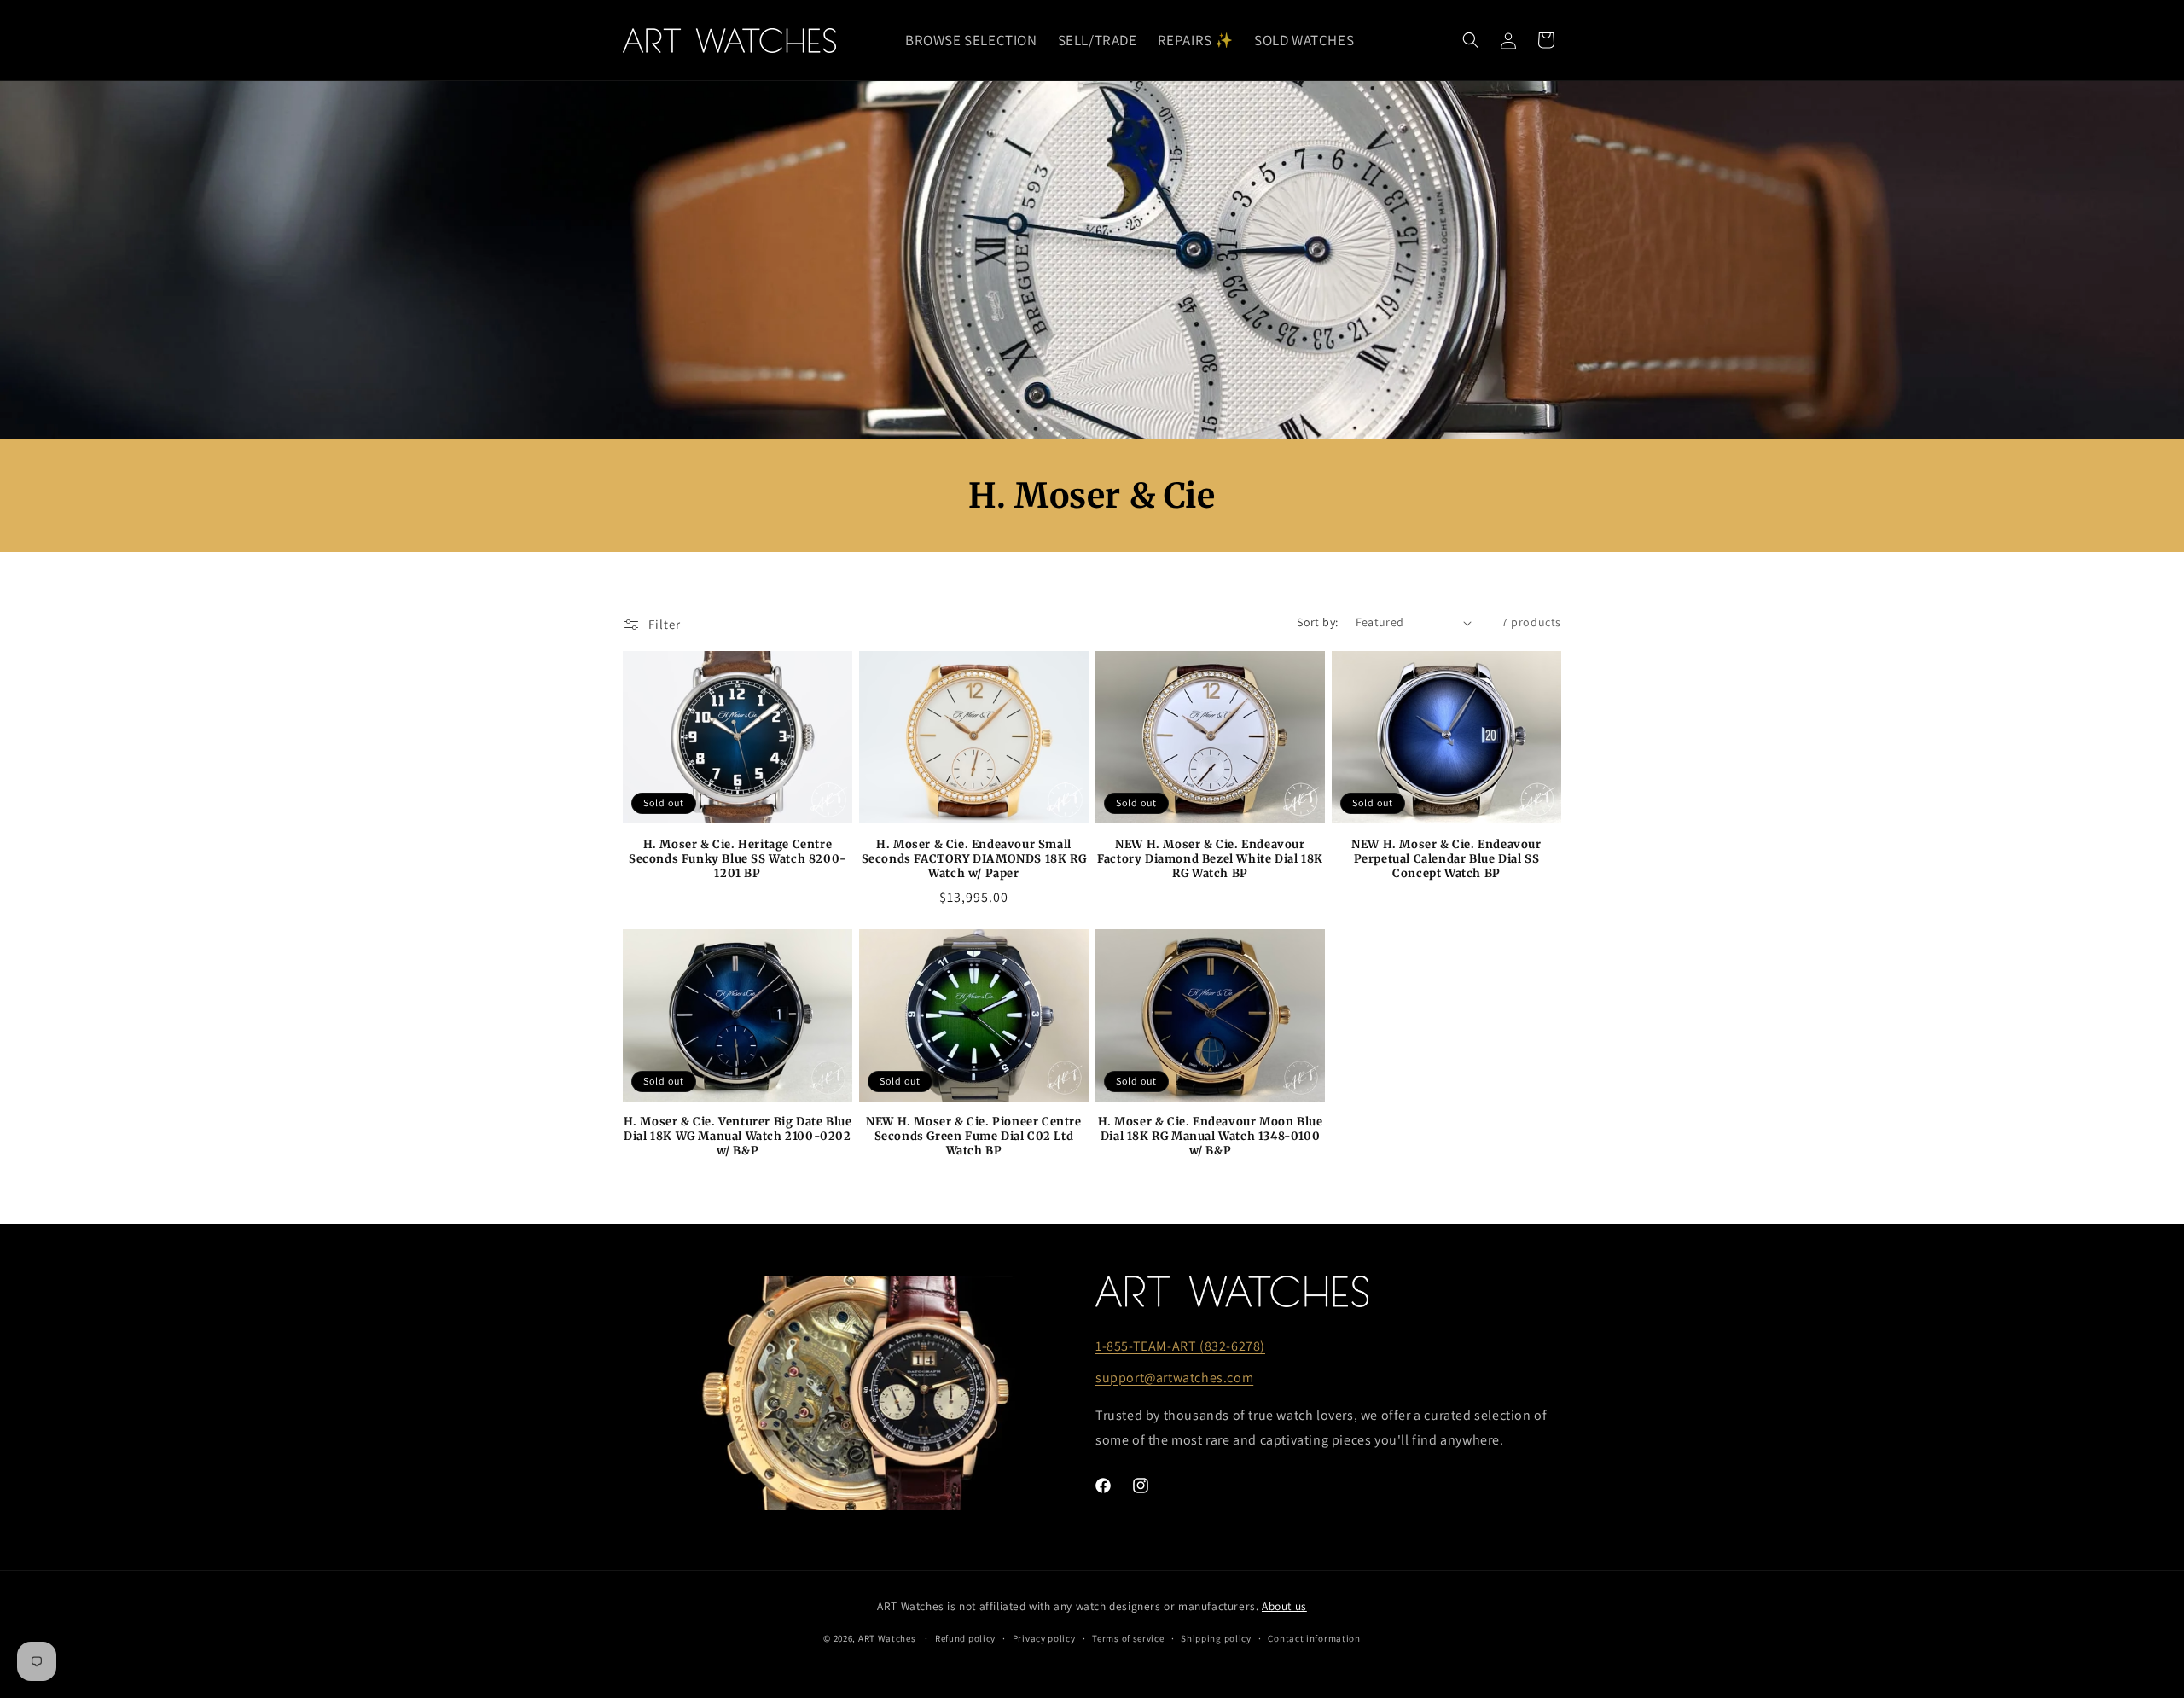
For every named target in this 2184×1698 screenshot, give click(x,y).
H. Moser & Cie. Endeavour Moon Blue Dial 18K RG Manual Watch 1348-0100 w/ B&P (1211, 1137)
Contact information (1314, 1638)
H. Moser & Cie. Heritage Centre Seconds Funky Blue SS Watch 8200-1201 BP (738, 859)
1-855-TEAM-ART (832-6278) (1180, 1346)
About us (1284, 1606)
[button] (1471, 40)
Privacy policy (1044, 1638)
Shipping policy (1216, 1638)
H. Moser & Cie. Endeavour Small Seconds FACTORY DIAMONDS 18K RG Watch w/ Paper (974, 859)
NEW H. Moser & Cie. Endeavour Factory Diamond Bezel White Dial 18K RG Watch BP (1210, 859)
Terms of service (1128, 1638)
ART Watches (887, 1638)
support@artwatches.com (1174, 1378)
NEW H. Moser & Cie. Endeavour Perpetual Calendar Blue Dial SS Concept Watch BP (1446, 859)
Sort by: (1317, 622)
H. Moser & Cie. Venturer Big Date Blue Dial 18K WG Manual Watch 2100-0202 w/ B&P (738, 1137)
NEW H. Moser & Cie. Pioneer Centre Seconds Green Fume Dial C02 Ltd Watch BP (973, 1137)
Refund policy (965, 1638)
